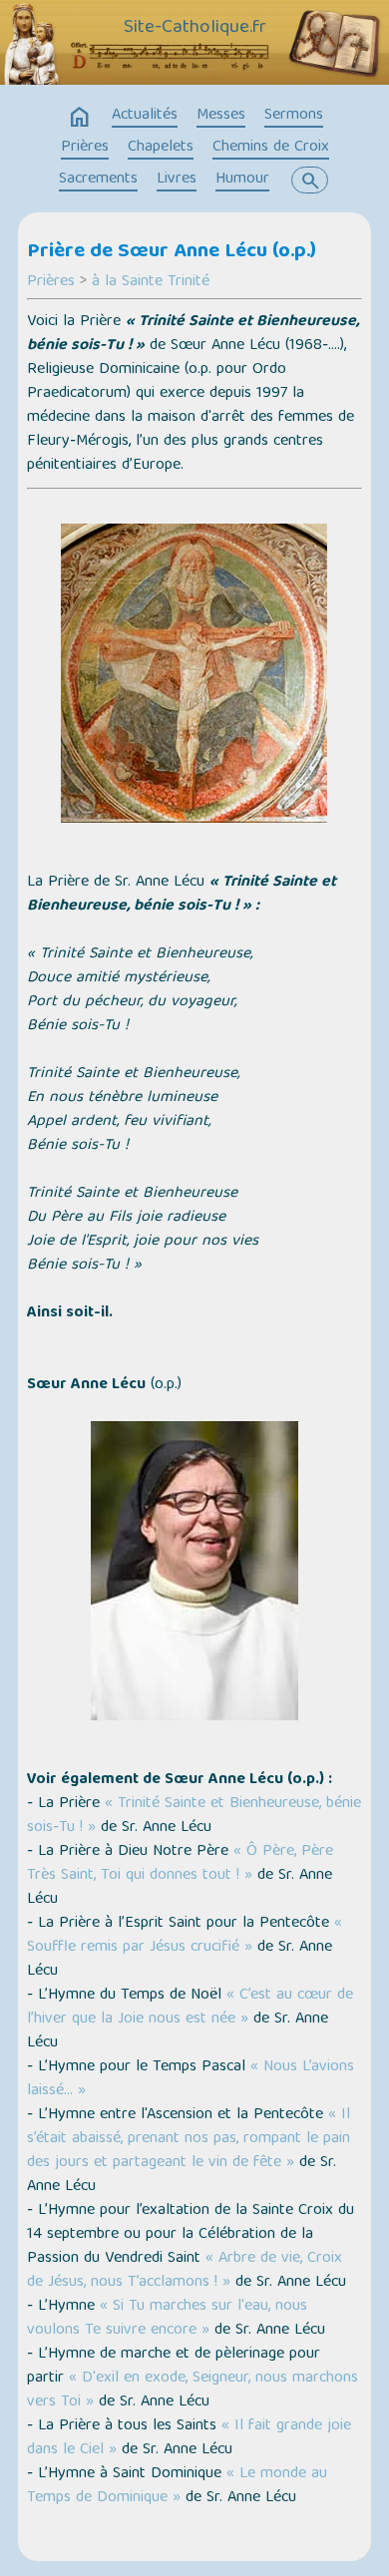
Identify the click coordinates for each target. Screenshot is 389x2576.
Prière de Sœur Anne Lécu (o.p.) (172, 252)
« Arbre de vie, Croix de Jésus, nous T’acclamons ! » (185, 2271)
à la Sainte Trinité (151, 282)
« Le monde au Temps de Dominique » (177, 2486)
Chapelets (161, 148)
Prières (85, 148)
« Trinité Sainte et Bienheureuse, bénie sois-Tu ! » (194, 1816)
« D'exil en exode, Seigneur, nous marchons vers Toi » (193, 2391)
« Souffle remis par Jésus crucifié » (185, 1936)
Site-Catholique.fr (195, 28)
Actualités (145, 116)
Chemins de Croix (271, 148)
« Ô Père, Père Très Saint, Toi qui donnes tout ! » (180, 1864)
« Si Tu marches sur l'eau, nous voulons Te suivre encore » (167, 2319)
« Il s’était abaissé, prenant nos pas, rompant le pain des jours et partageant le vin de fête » (189, 2139)
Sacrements (98, 180)
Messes (221, 116)
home (80, 118)
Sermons (294, 116)
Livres (177, 180)
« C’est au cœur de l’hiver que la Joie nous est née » (190, 2008)
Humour (242, 180)
